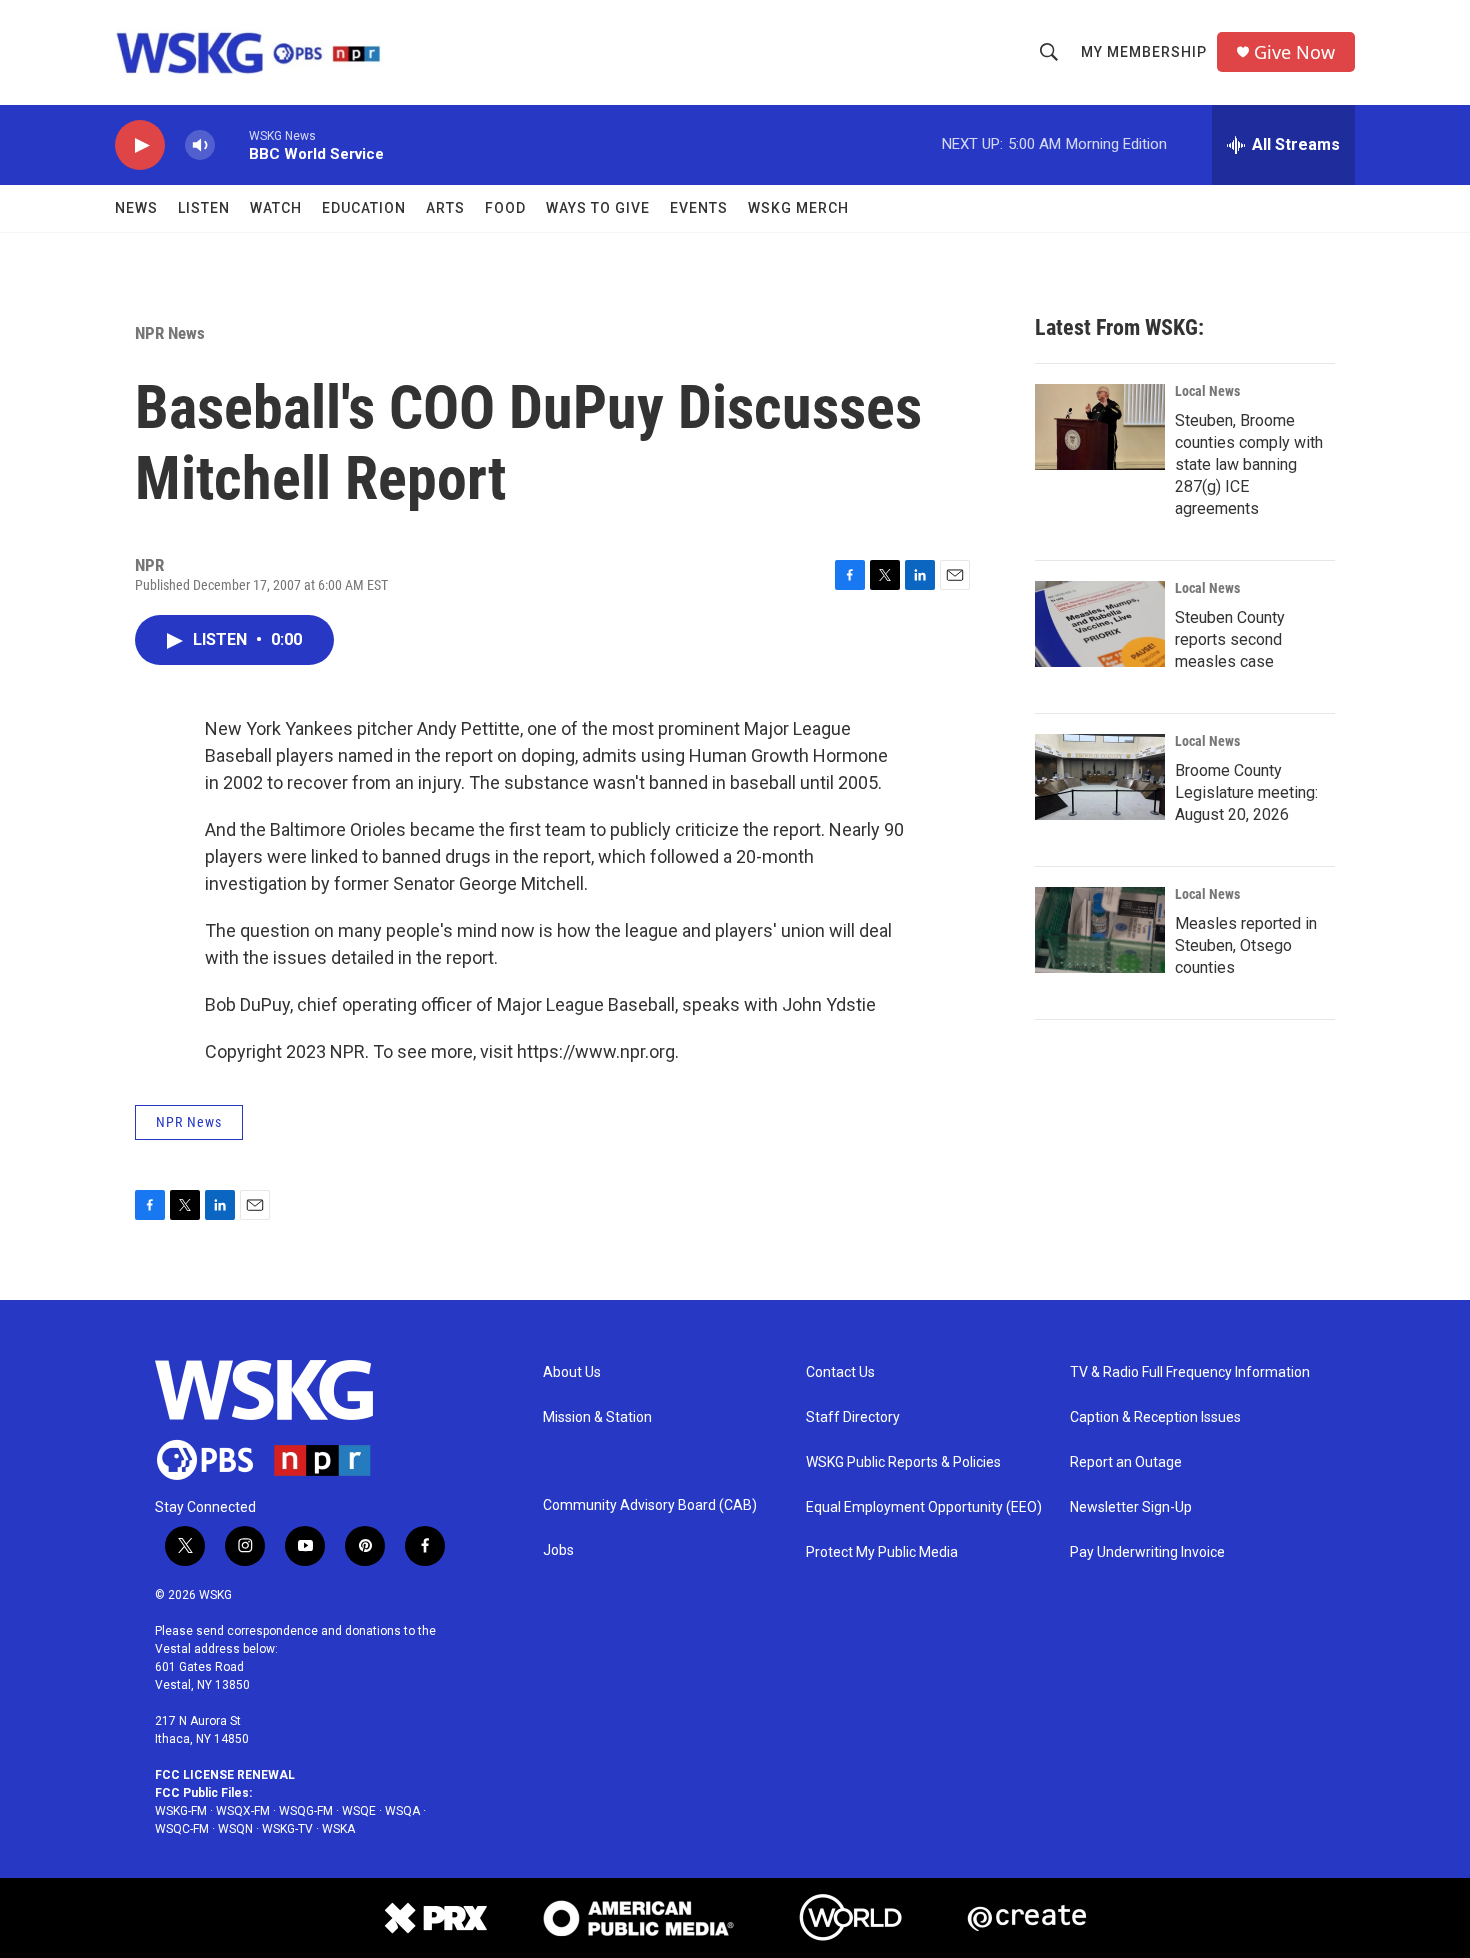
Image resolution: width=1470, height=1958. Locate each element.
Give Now (1294, 52)
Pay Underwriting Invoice (1147, 1552)
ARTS (445, 208)
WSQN (235, 1829)
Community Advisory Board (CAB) (650, 1505)
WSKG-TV (287, 1829)
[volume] (200, 145)
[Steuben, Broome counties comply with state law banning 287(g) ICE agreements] (1100, 427)
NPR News (170, 333)
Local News (1207, 391)
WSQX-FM (243, 1811)
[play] (140, 145)
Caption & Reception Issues (1155, 1417)
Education (364, 208)
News (136, 208)
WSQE (359, 1811)
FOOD (505, 208)
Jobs (558, 1550)
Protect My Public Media (882, 1552)
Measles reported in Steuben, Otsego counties (1246, 945)
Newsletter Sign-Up (1131, 1507)
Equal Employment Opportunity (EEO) (924, 1507)
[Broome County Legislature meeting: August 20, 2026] (1100, 777)
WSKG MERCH (798, 208)
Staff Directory (853, 1417)
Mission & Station (597, 1417)
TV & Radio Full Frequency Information (1190, 1372)
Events (699, 208)
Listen (204, 208)
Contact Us (840, 1372)
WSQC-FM (182, 1829)
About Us (572, 1372)
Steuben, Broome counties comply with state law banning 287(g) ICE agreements (1249, 464)
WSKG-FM (181, 1811)
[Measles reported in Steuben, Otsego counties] (1100, 930)
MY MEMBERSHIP (1144, 52)
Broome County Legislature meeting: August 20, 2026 (1246, 792)
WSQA (402, 1811)
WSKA (338, 1829)
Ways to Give (598, 208)
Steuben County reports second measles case (1230, 639)
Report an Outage (1126, 1462)
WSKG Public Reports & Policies (903, 1462)
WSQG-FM (306, 1811)
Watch (276, 208)
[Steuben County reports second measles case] (1100, 624)
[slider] (232, 144)
